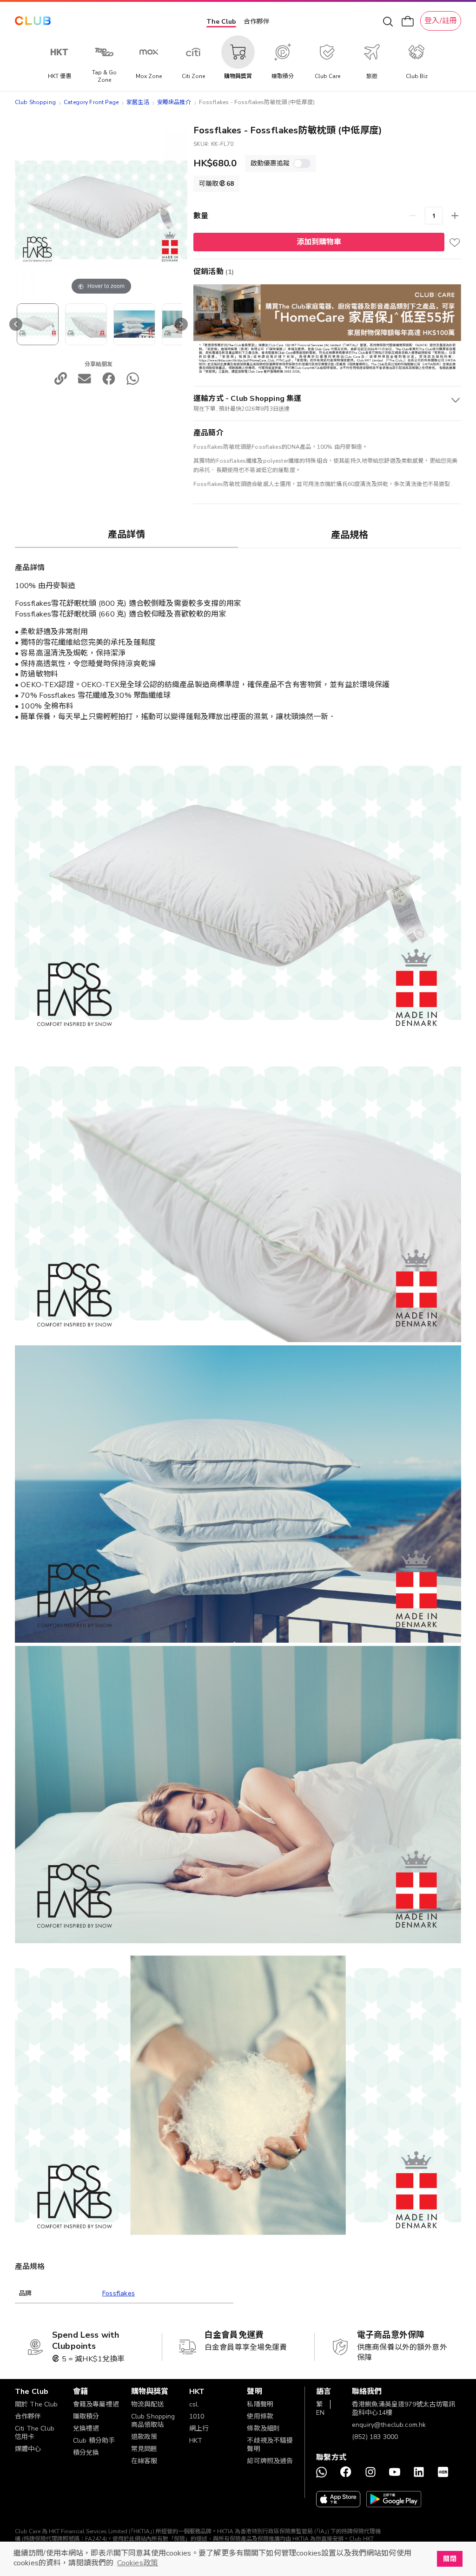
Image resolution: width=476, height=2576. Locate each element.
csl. (194, 2404)
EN (320, 2413)
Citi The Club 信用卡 (35, 2433)
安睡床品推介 (174, 102)
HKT (196, 2441)
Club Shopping (35, 102)
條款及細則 (263, 2429)
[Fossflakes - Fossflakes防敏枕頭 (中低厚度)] (38, 324)
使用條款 (260, 2416)
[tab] (126, 534)
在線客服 (144, 2461)
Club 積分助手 (94, 2441)
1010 (197, 2416)
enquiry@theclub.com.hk (389, 2425)
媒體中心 (28, 2449)
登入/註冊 (441, 21)
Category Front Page (91, 102)
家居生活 (138, 102)
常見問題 (144, 2449)
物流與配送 (148, 2404)
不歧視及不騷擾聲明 (270, 2445)
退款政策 (144, 2437)
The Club (221, 22)
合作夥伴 (257, 22)
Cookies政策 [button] (138, 2563)
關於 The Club (36, 2404)
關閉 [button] (450, 2559)
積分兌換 (86, 2453)
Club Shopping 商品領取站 (153, 2421)
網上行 (199, 2429)
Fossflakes (119, 2293)
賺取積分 (86, 2416)
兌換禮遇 (86, 2429)
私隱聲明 (260, 2404)
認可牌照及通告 (270, 2461)
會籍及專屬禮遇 (96, 2404)
